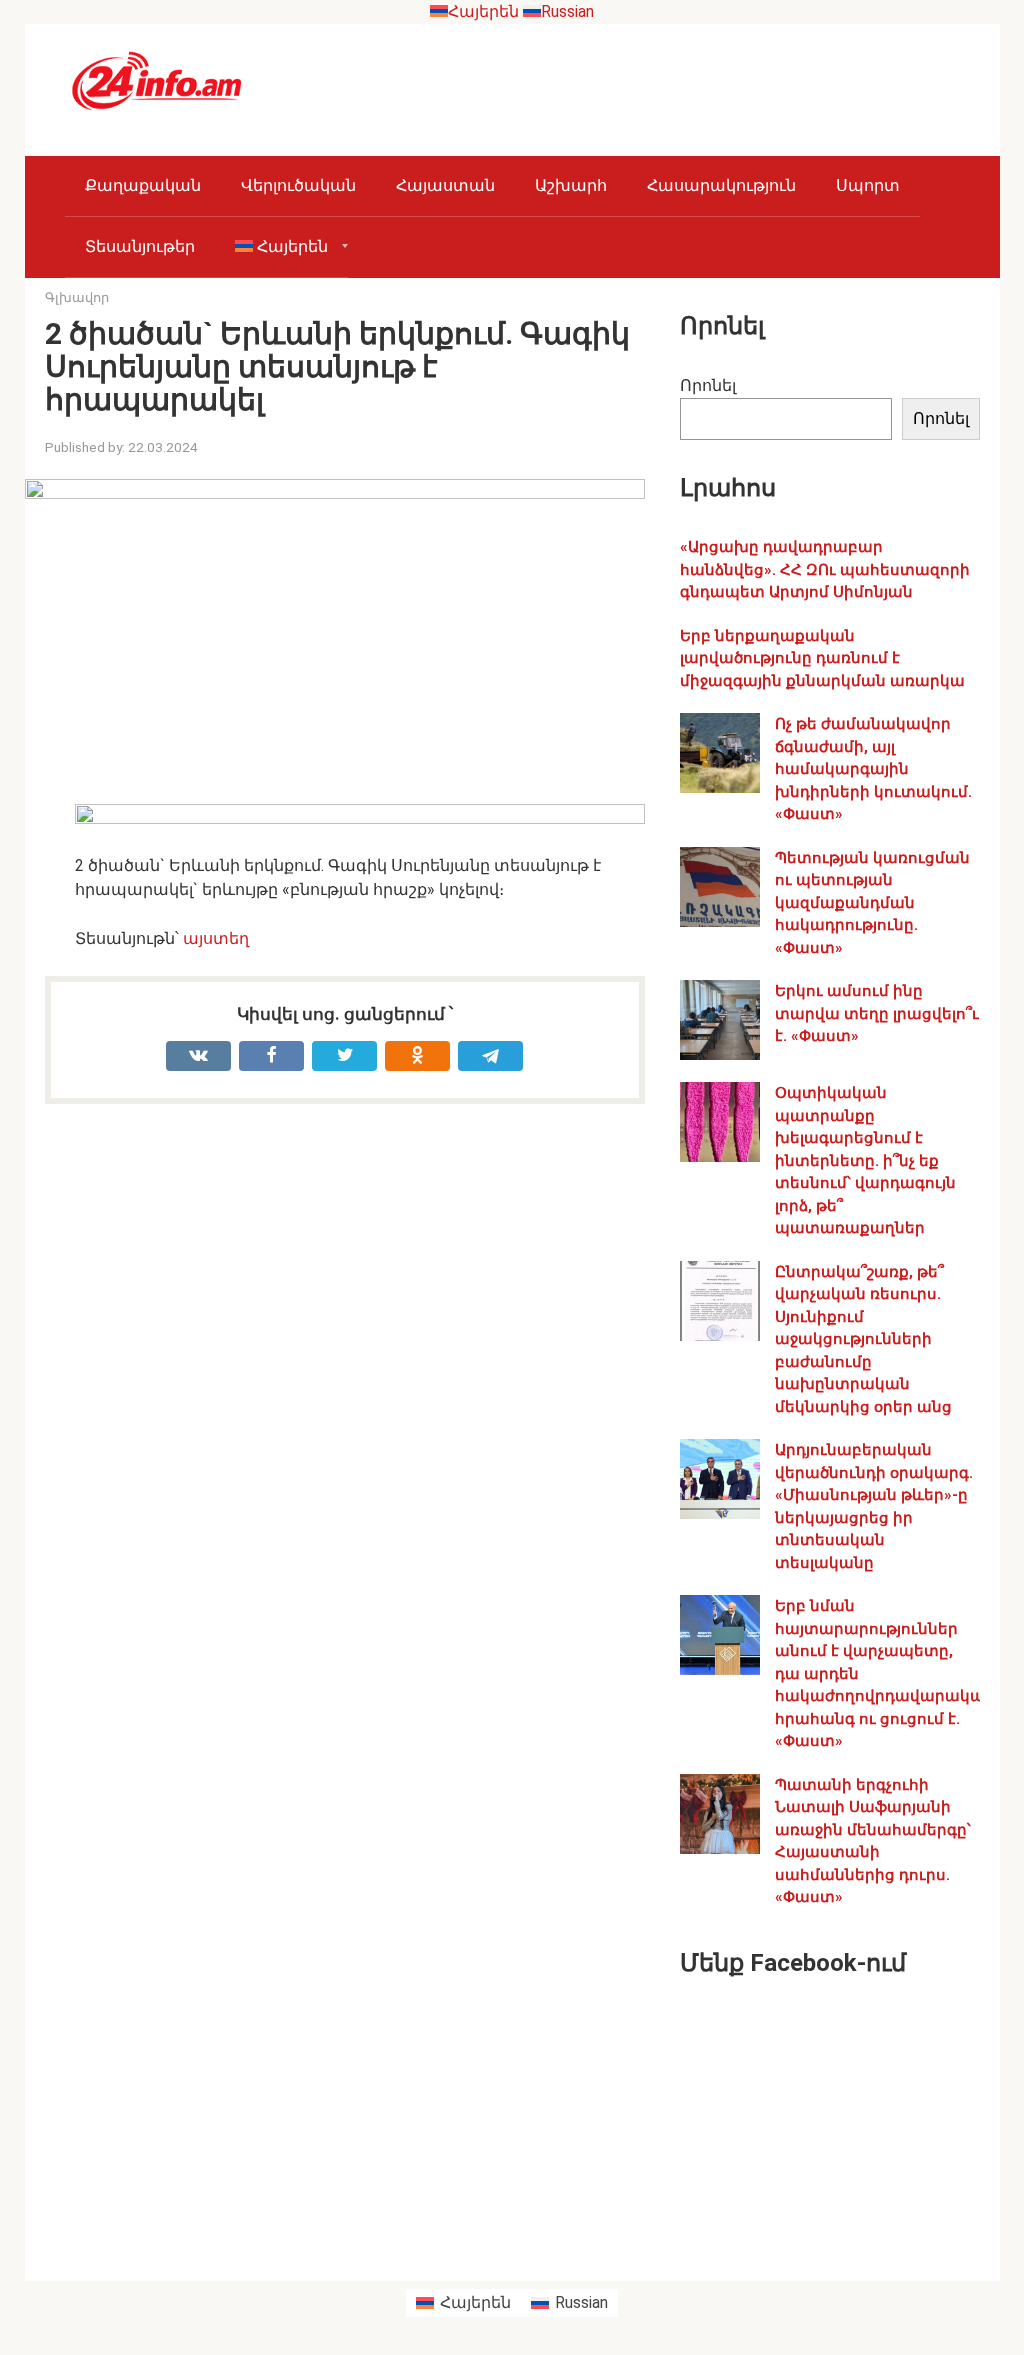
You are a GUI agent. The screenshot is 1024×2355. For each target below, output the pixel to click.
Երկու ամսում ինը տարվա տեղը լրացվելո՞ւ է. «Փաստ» (877, 1013)
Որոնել (708, 385)
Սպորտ (868, 185)
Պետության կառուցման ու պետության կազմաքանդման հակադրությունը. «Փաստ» (872, 903)
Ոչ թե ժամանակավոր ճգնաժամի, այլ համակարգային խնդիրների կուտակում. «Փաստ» (873, 769)
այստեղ (216, 938)
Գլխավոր (77, 297)
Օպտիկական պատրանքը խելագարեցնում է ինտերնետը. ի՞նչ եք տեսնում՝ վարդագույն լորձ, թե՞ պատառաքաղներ (865, 1160)
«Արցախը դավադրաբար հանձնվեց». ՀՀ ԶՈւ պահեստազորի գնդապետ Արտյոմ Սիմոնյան (825, 569)
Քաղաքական (143, 185)
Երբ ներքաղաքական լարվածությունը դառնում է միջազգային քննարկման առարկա (822, 658)
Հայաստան (445, 185)
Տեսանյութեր (140, 246)
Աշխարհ (571, 185)
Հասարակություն (721, 185)
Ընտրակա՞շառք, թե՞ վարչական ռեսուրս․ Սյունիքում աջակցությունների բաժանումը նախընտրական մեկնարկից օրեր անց (863, 1339)
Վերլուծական (298, 185)
